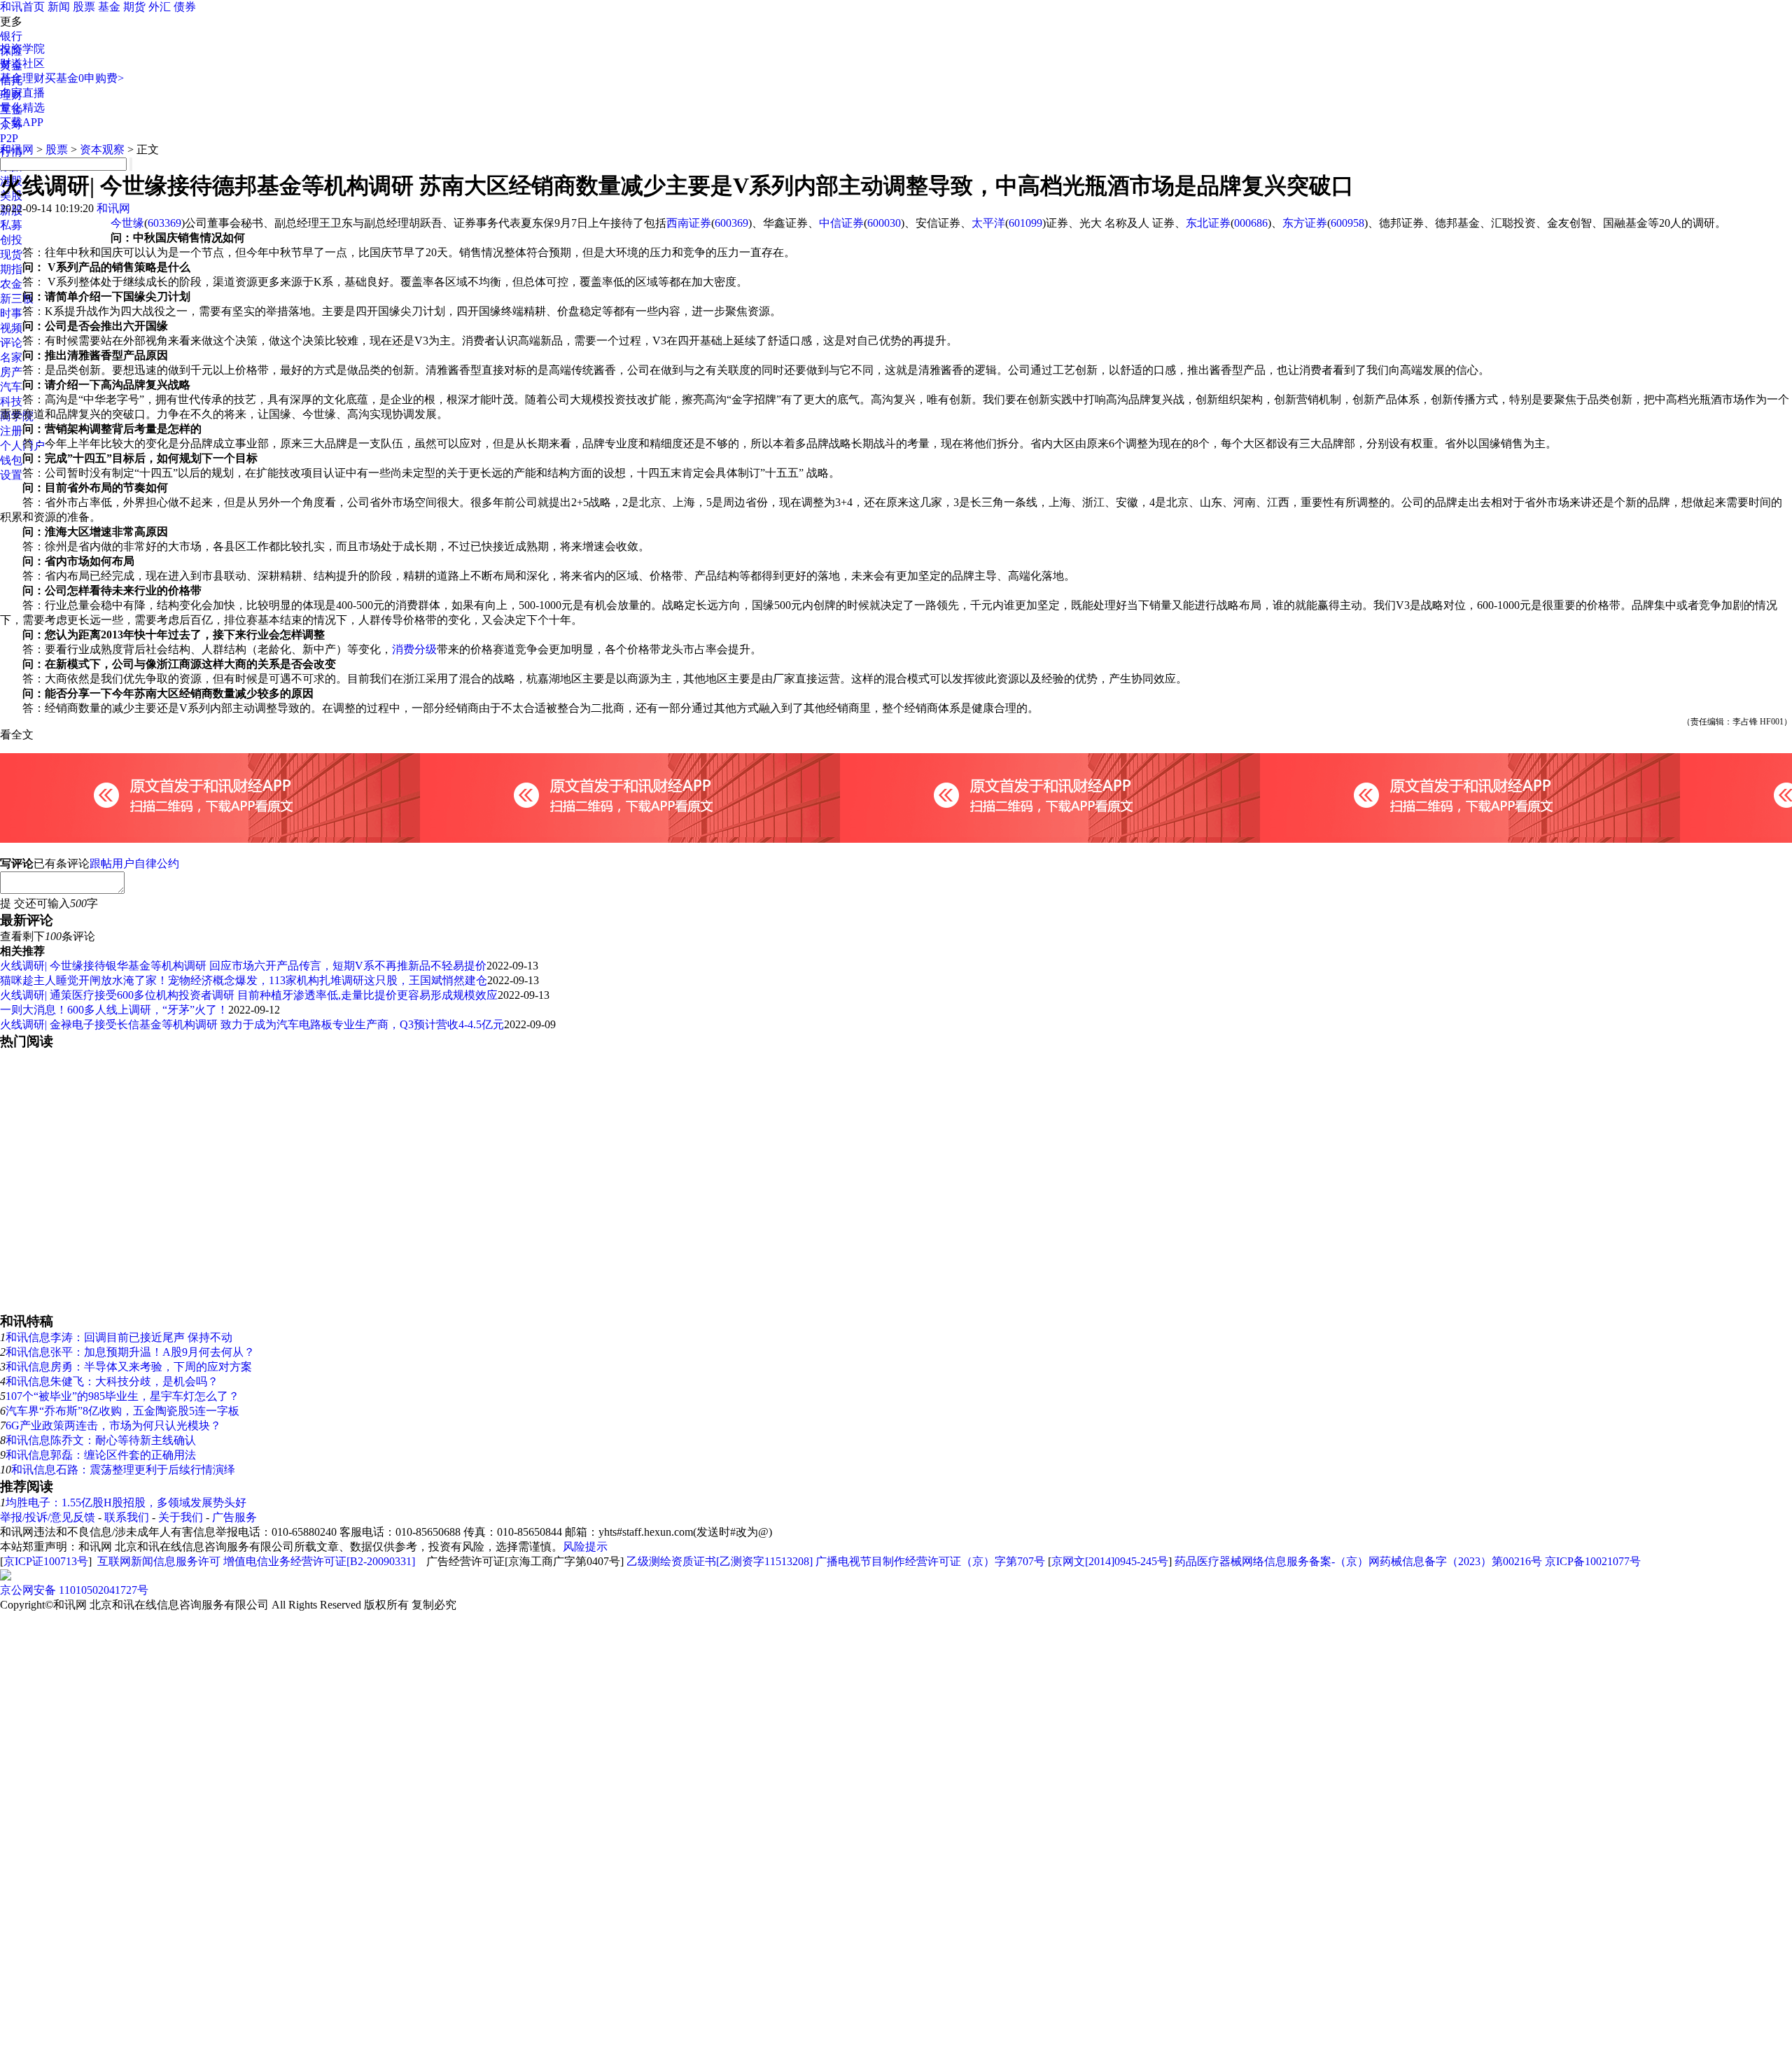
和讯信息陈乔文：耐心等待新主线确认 (101, 1440)
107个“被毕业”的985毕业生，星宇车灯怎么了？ (122, 1396)
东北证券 (1208, 223)
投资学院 (22, 49)
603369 (164, 223)
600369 (731, 223)
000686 (1251, 223)
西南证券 (689, 223)
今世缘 (127, 223)
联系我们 (127, 1517)
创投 (11, 240)
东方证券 (1305, 223)
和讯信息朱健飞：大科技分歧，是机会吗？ (112, 1381)
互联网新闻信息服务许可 (159, 1561)
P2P (9, 138)
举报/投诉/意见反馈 (48, 1517)
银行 (11, 36)
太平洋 (988, 223)
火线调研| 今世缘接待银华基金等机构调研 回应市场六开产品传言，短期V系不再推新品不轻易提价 (243, 966)
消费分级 (414, 649)
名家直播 (22, 93)
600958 (1347, 223)
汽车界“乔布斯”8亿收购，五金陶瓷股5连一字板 (122, 1411)
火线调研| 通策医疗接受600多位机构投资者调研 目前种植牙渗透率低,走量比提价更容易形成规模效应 (249, 995)
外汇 (160, 7)
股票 (84, 7)
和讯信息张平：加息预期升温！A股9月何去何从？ (130, 1352)
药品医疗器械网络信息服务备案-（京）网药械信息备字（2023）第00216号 (1358, 1561)
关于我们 (181, 1517)
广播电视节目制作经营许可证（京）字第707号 (930, 1561)
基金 (109, 7)
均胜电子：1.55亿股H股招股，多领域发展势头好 (126, 1502)
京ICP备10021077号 (1593, 1561)
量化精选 (22, 107)
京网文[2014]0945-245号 (1110, 1561)
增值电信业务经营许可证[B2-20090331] (319, 1561)
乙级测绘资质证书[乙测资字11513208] (720, 1561)
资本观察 (102, 149)
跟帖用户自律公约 (134, 863)
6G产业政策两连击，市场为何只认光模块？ (113, 1425)
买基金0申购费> (84, 78)
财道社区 (22, 63)
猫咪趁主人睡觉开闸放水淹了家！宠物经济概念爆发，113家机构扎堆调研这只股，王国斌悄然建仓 (244, 980)
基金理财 (22, 78)
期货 (134, 7)
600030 (884, 223)
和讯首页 (22, 7)
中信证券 (841, 223)
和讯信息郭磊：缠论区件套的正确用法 (101, 1455)
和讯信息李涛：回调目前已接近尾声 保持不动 (119, 1337)
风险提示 (585, 1547)
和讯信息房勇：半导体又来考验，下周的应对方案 (129, 1367)
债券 (185, 7)
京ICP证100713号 (46, 1561)
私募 (11, 225)
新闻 (59, 7)
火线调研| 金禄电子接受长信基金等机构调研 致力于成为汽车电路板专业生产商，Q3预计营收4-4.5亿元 (252, 1024)
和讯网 (17, 149)
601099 (1025, 223)
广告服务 (234, 1517)
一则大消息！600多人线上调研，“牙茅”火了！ (114, 1010)
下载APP (22, 122)
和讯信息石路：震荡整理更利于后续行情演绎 (123, 1470)
